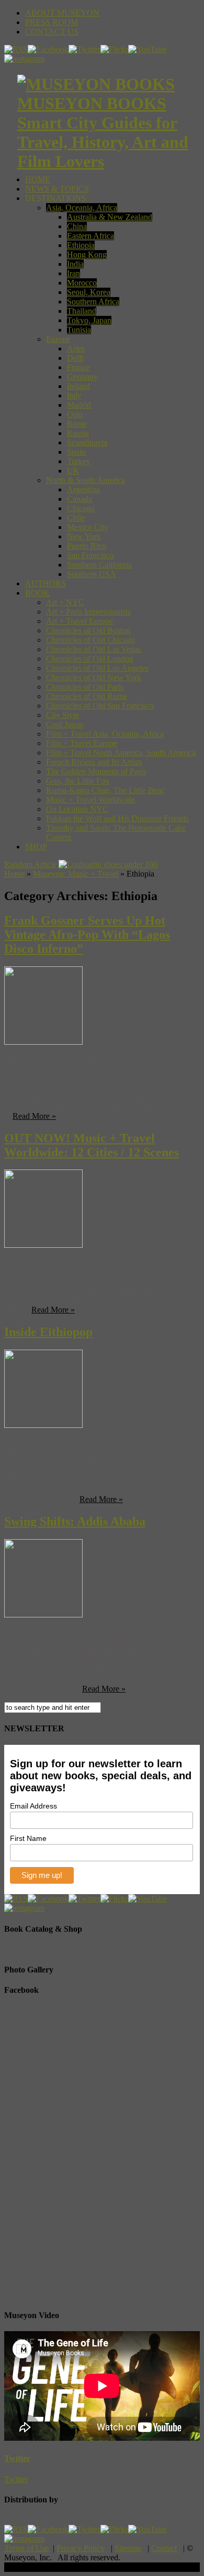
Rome (77, 424)
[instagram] (24, 59)
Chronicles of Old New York (94, 677)
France (78, 367)
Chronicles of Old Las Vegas (94, 649)
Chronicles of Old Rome (87, 696)
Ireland (78, 386)
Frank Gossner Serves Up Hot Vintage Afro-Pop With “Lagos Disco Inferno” (87, 935)
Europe (58, 339)
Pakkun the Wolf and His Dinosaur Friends (117, 818)
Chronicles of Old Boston (88, 630)
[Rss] (16, 49)
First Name (28, 1838)
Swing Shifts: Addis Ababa (75, 1521)
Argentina (83, 489)
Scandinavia (87, 442)
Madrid (79, 405)
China (77, 226)
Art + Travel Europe (80, 621)
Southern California (99, 565)
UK (73, 471)
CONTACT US (52, 32)
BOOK (37, 593)
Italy (74, 395)
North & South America (86, 480)
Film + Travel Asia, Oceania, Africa (105, 734)
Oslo (75, 414)
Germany (82, 377)
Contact (164, 2548)
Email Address (33, 1806)
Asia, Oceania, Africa (82, 208)
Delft (75, 358)
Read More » (34, 1116)
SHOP (36, 847)
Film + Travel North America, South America (121, 753)
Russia (78, 433)
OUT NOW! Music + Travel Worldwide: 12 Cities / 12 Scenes (92, 1145)
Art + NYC (65, 602)
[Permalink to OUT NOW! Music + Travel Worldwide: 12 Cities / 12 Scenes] (43, 1245)
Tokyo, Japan (89, 320)
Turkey (79, 461)
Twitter (17, 2458)
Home (14, 874)
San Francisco (90, 555)
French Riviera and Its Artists (94, 762)
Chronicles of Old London (90, 659)
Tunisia (79, 330)
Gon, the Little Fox (78, 781)
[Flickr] (114, 49)
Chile (76, 518)
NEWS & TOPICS (57, 189)
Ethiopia (81, 245)
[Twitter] (84, 49)
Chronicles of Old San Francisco (100, 706)
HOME (38, 179)
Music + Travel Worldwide (90, 800)
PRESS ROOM (52, 22)
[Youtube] (148, 49)
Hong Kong (87, 255)
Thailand (82, 311)
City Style (63, 715)
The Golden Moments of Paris (96, 771)
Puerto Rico (87, 546)
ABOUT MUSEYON (62, 13)
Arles (76, 348)
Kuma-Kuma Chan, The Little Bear (105, 790)
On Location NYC (77, 809)
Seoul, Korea (89, 292)
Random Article (30, 864)
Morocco (82, 283)
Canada (80, 499)
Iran (73, 273)
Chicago (81, 508)
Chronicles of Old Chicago (90, 640)
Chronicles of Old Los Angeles (97, 668)
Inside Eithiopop (48, 1332)
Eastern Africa (90, 236)
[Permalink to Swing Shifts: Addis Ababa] (43, 1615)
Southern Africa (93, 302)
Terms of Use (26, 2548)
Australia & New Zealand (110, 217)
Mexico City (88, 527)
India (75, 264)
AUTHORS (46, 583)
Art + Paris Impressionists (88, 612)
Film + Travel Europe (82, 743)
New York (84, 536)
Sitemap (128, 2548)
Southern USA (92, 574)
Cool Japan (65, 724)
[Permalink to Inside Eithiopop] (43, 1425)
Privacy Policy (81, 2548)
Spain (76, 452)
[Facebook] (48, 49)
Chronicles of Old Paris (85, 687)
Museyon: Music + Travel (76, 874)
